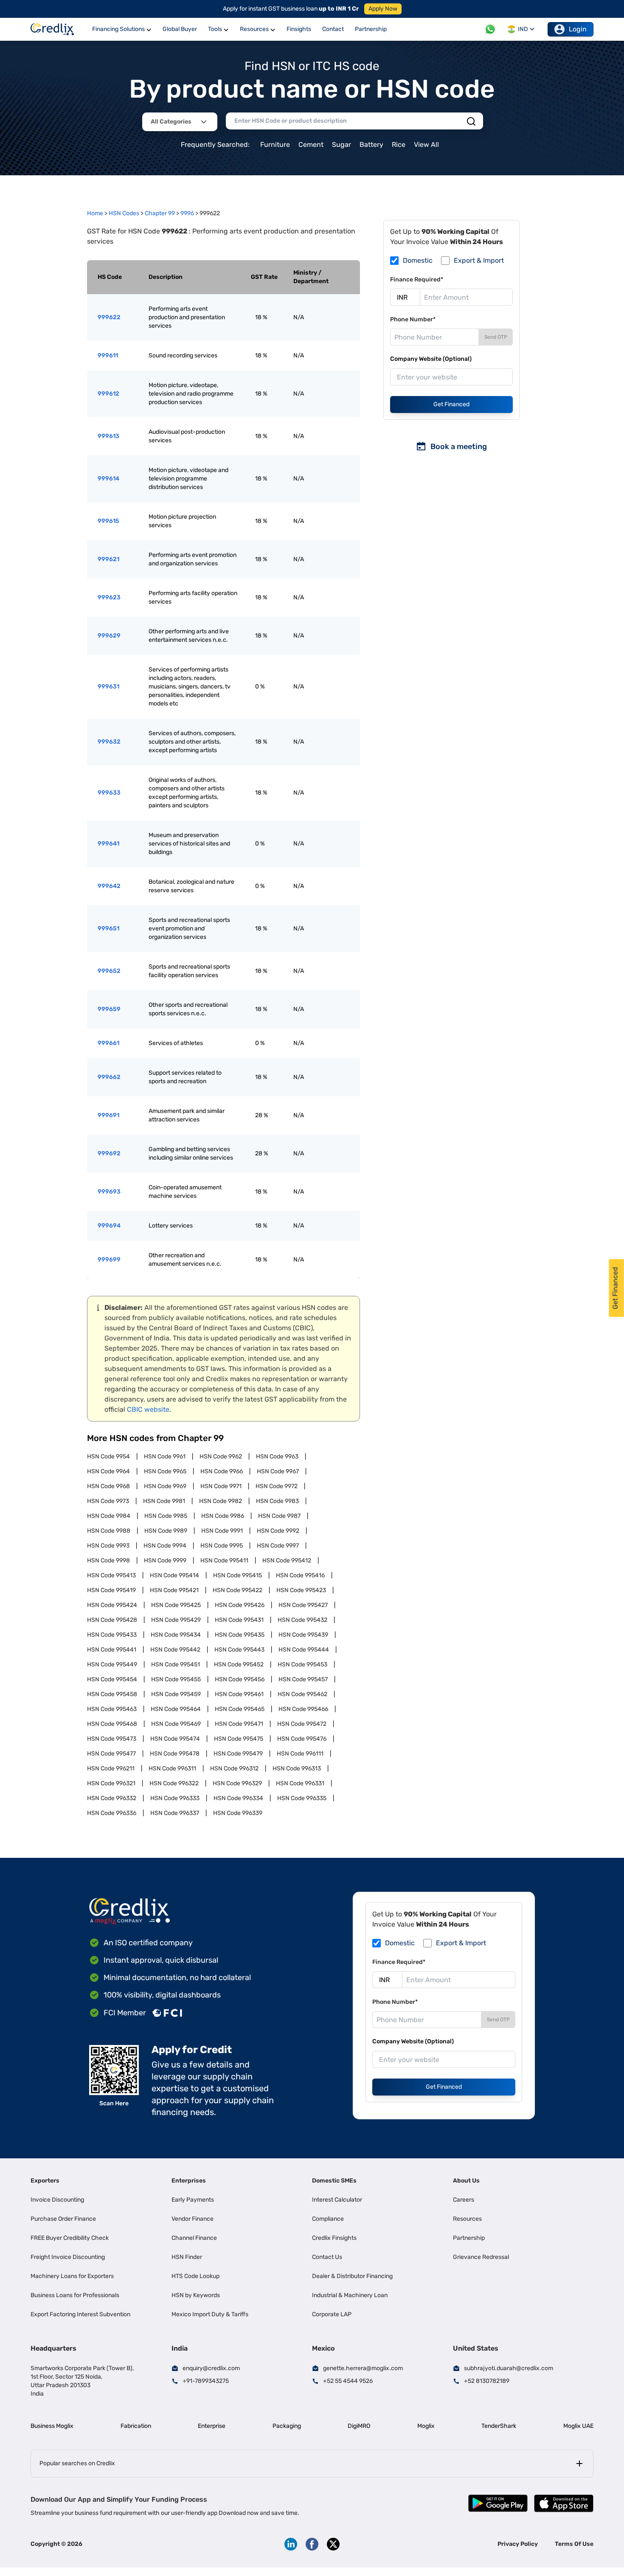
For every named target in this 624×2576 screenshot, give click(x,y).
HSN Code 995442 (175, 1650)
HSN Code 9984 (109, 1516)
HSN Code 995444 (304, 1650)
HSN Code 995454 (112, 1679)
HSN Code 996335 (302, 1798)
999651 (108, 928)
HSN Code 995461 (239, 1694)
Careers (464, 2200)
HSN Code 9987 (279, 1516)
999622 (109, 317)
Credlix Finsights (334, 2238)
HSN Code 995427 (303, 1605)
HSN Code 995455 (176, 1679)
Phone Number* (413, 319)
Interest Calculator (337, 2200)
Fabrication (136, 2426)
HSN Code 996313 (297, 1768)
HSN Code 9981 (164, 1501)
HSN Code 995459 (176, 1694)
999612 (108, 394)
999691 (108, 1115)
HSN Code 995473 (112, 1739)
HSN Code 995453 (302, 1664)
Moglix (426, 2426)
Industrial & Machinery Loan (350, 2295)
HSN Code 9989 (166, 1531)
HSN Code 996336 (112, 1813)
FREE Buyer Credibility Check (70, 2238)
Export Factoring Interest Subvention (80, 2314)
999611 (108, 355)
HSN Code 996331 (300, 1783)
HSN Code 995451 (176, 1664)
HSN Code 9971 (221, 1486)
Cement (311, 145)
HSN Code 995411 (224, 1560)
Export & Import (479, 260)
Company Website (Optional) (431, 359)
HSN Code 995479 (238, 1754)
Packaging (287, 2426)
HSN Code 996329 (237, 1783)
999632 (109, 742)
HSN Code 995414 (174, 1575)
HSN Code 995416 (300, 1575)
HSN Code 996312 (234, 1768)
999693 (109, 1192)
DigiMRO (359, 2426)
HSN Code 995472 (302, 1724)
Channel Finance (194, 2238)
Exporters (45, 2181)
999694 (109, 1226)
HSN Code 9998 (108, 1560)
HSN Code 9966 (222, 1471)
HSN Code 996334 (238, 1798)
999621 (108, 559)
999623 (109, 597)
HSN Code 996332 (112, 1798)
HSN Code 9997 (278, 1546)
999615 (108, 521)
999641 (108, 844)
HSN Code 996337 (175, 1813)
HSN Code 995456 (240, 1679)
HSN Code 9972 (277, 1486)
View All (426, 145)
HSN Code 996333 (175, 1798)
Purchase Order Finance (63, 2219)
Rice (399, 145)
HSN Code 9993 (108, 1546)
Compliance (328, 2219)
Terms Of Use (574, 2544)
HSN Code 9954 (108, 1457)
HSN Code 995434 (176, 1635)
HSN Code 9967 (278, 1471)
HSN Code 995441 (112, 1650)
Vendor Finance (193, 2219)
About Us (466, 2181)
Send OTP (496, 337)
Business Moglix (52, 2426)
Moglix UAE (578, 2426)
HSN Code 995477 (111, 1754)
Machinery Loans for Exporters (72, 2276)
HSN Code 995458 (112, 1694)
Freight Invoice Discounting (68, 2257)
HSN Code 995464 (176, 1709)
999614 (108, 479)
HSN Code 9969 (165, 1486)
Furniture (275, 145)
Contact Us (327, 2257)
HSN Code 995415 (238, 1575)
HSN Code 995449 (112, 1664)
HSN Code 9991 (222, 1531)
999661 (108, 1043)
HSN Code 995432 (302, 1620)
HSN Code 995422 (238, 1590)
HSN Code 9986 (223, 1516)
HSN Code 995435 (240, 1635)
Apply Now (383, 9)
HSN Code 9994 (165, 1546)
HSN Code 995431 (239, 1620)
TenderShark (499, 2426)
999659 (109, 1009)
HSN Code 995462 (302, 1694)
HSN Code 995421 (174, 1590)
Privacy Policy (518, 2544)
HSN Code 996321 (111, 1783)
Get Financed (451, 404)
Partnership (469, 2238)
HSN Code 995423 (301, 1590)
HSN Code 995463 (112, 1709)
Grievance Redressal (481, 2257)
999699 (109, 1260)
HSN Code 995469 (176, 1724)
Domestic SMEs (334, 2181)
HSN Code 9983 (277, 1501)
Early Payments (193, 2200)
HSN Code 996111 (300, 1754)
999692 (109, 1153)
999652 (109, 971)
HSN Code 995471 (239, 1724)
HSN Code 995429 (176, 1620)
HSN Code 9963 (277, 1457)
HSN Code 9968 (108, 1486)
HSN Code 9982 (221, 1501)
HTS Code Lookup (195, 2276)
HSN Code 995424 (112, 1605)
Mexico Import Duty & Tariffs (210, 2314)
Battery (371, 145)
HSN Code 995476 (302, 1739)
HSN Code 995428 (112, 1620)
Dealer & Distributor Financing (352, 2276)
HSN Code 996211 (111, 1768)
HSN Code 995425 (176, 1605)
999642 (109, 886)
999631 (108, 687)
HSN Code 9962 (221, 1457)
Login (578, 29)
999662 (109, 1077)
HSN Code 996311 (172, 1768)
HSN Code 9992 (278, 1531)
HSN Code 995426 (240, 1605)
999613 (108, 436)
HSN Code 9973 (108, 1501)
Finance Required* (417, 280)
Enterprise (212, 2426)
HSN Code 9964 (108, 1471)
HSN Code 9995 (222, 1546)
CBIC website (148, 1409)
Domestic (418, 260)
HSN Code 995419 (111, 1590)
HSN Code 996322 (174, 1783)
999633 (109, 793)
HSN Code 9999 (165, 1560)
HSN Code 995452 (239, 1664)
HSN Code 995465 (240, 1709)
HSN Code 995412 (287, 1560)
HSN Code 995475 (239, 1739)
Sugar (342, 145)
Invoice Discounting (57, 2200)
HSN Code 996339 (238, 1813)
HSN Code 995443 (239, 1650)
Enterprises (189, 2181)
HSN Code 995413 (111, 1575)
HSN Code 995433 (112, 1635)
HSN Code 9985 (166, 1516)
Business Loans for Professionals (75, 2295)
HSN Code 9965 (165, 1471)
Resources (467, 2219)
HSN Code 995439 (303, 1635)
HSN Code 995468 (112, 1724)
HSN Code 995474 (175, 1739)
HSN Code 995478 (175, 1754)
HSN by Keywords (196, 2295)
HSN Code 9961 (165, 1457)
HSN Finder (187, 2257)
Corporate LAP (332, 2314)
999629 (109, 636)
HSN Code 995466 (303, 1709)
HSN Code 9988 (109, 1531)
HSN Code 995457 (303, 1679)
